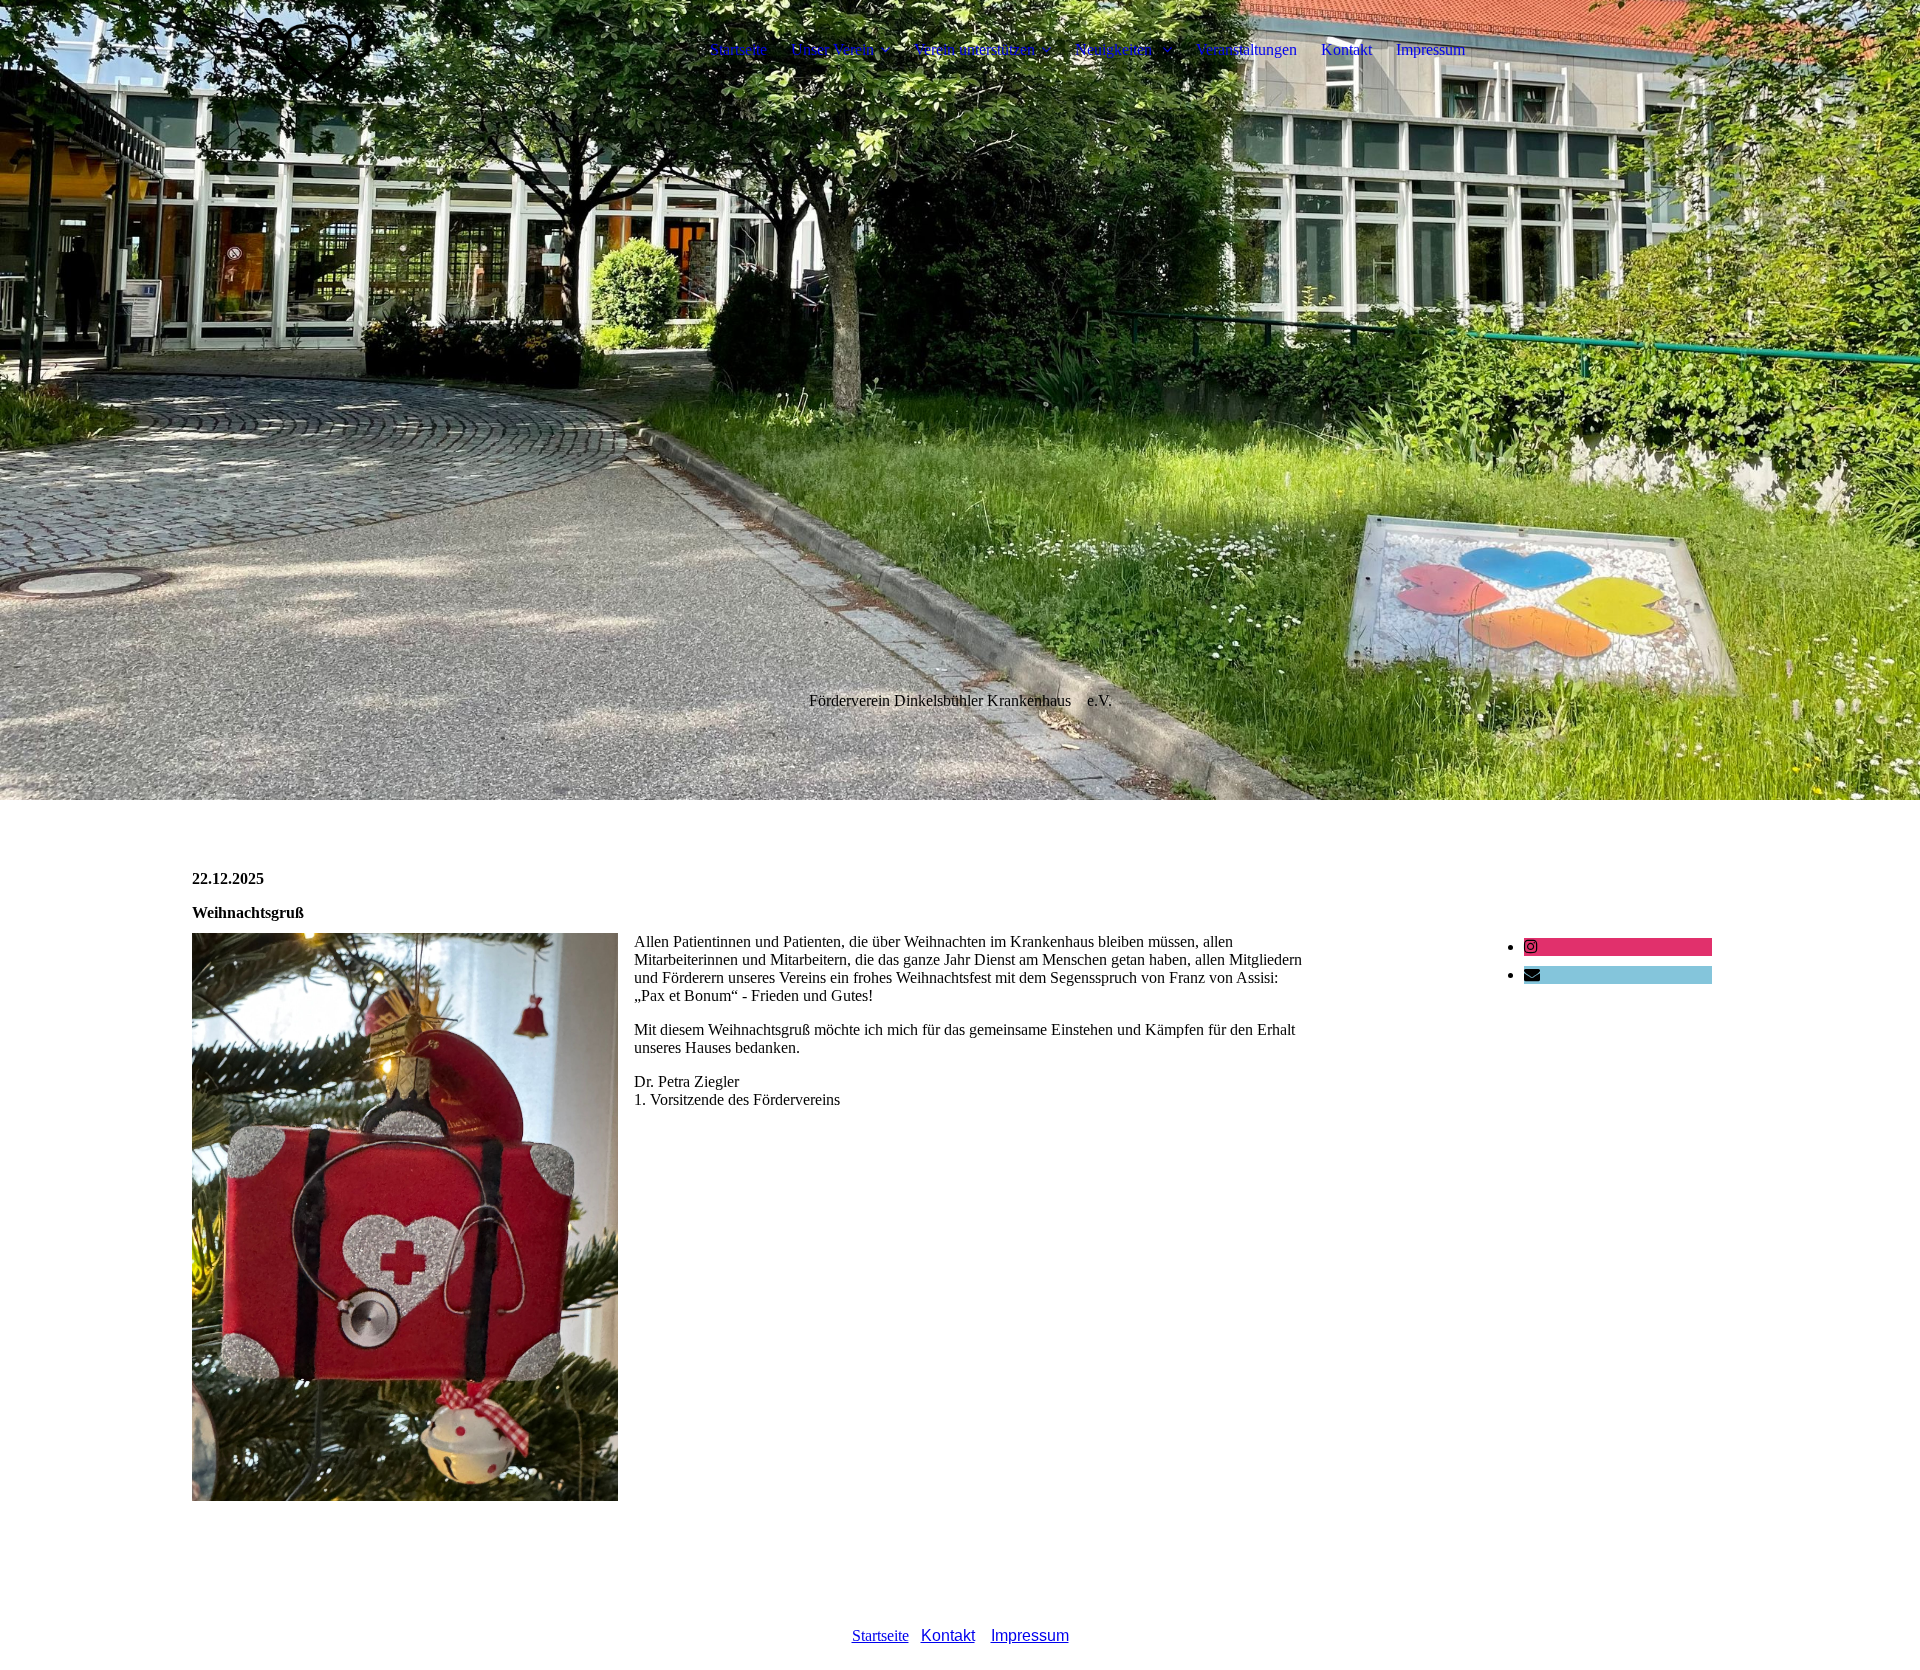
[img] (317, 50)
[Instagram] (1531, 946)
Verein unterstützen (974, 49)
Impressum (1430, 49)
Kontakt (1346, 49)
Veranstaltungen (1246, 49)
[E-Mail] (1532, 974)
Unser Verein (832, 49)
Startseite (738, 49)
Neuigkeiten (1115, 49)
